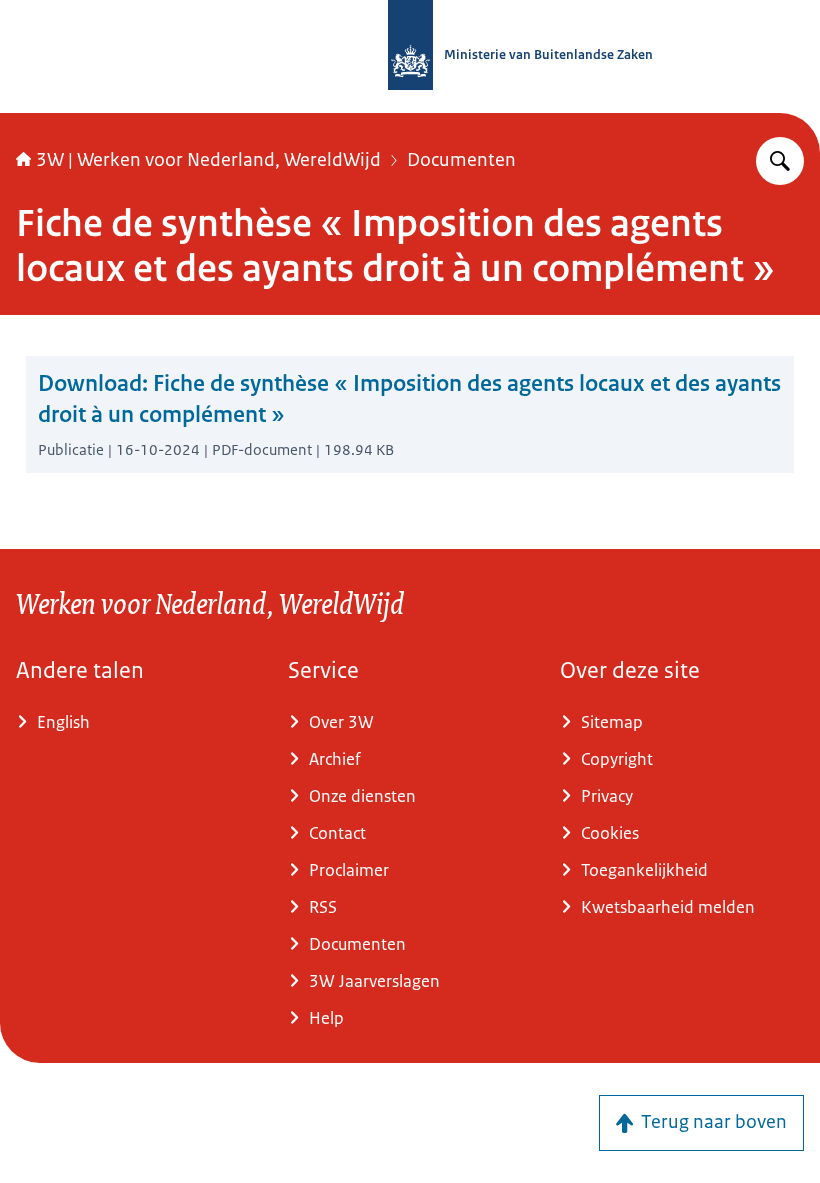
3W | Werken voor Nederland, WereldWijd (208, 160)
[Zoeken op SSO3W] (780, 161)
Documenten (461, 160)
